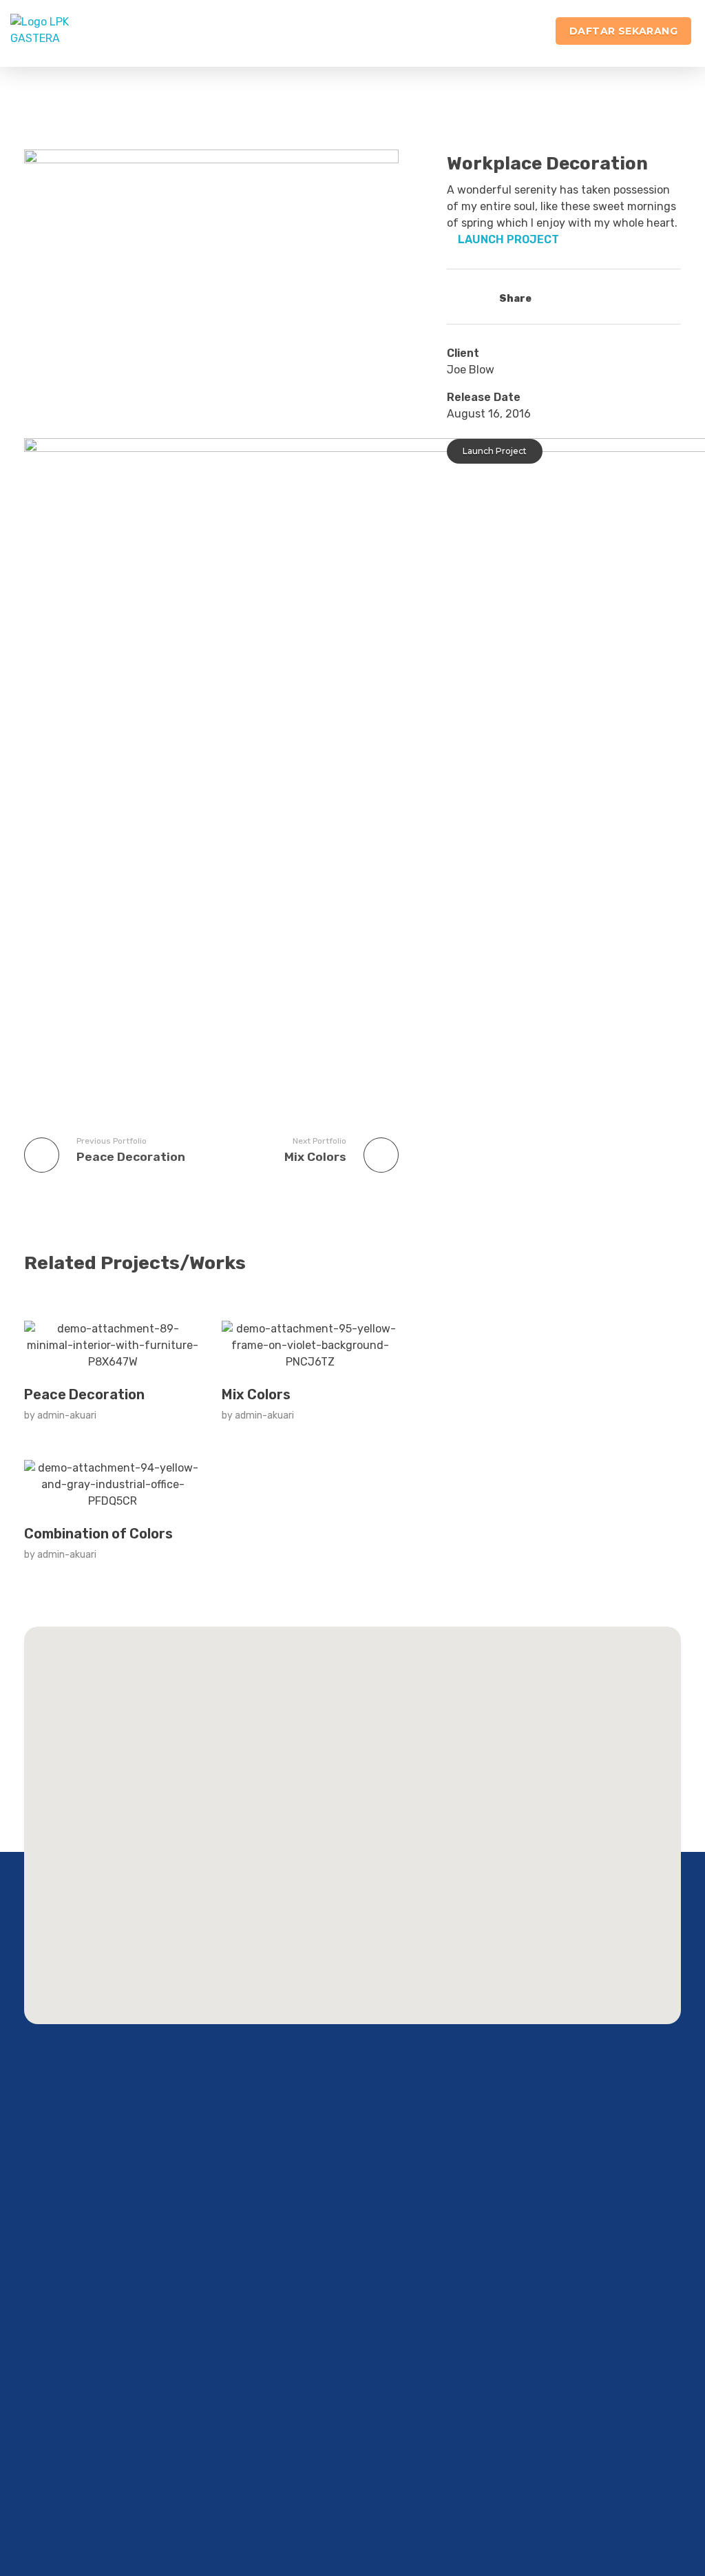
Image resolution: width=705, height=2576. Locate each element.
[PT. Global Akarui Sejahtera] (66, 33)
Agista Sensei (78, 2434)
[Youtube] (87, 2475)
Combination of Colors (98, 1534)
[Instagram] (36, 2475)
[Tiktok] (62, 2475)
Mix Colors (256, 1394)
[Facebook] (11, 2475)
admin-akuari (67, 1415)
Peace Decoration (84, 1394)
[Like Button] (458, 296)
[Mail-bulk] (113, 2475)
